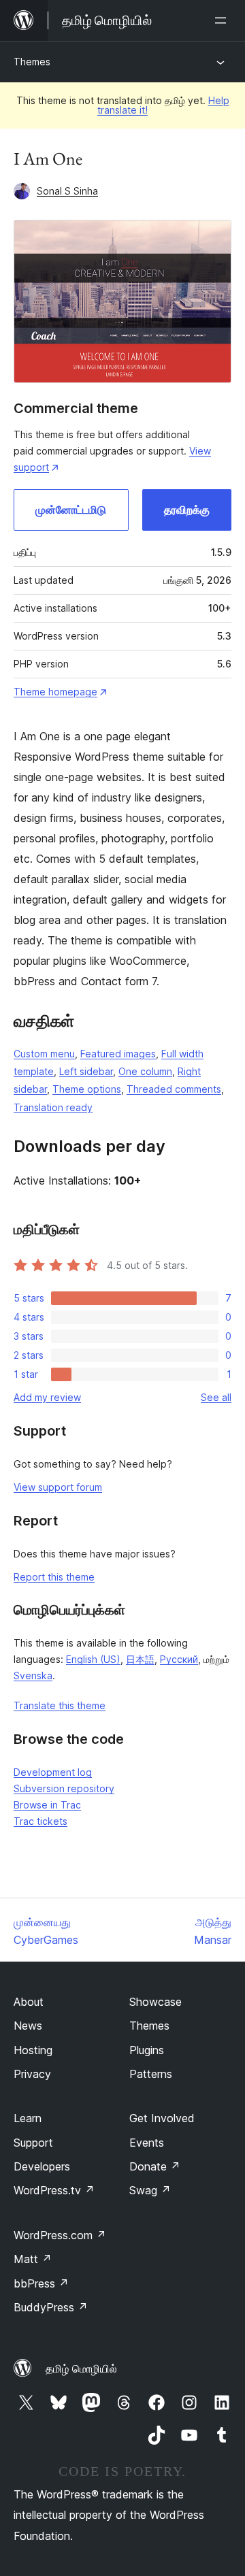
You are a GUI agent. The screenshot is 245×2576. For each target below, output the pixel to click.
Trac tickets (40, 1821)
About (29, 2002)
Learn (28, 2118)
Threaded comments (174, 1089)
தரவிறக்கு (187, 510)
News (28, 2026)
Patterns (151, 2074)
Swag (150, 2190)
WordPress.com (60, 2235)
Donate (155, 2166)
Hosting (33, 2050)
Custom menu (44, 1054)
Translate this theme (60, 1705)
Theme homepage (55, 692)
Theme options (87, 1089)
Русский (179, 1659)
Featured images (118, 1054)
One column (145, 1071)
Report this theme (54, 1577)
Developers (42, 2166)
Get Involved (162, 2118)
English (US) (93, 1659)
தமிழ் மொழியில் (81, 2368)
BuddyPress (51, 2307)
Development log (53, 1772)
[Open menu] (223, 20)
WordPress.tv (54, 2190)
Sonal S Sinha (67, 191)
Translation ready (53, 1107)
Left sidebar (86, 1071)
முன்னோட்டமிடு (71, 510)
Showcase (156, 2002)
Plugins (147, 2050)
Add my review (47, 1397)
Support (33, 2143)
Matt (33, 2259)
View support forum (58, 1487)
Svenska (33, 1675)
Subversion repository (64, 1788)
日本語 (140, 1659)
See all (216, 1397)
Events (147, 2143)
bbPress (41, 2283)
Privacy (32, 2074)
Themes (32, 62)
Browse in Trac (47, 1805)
